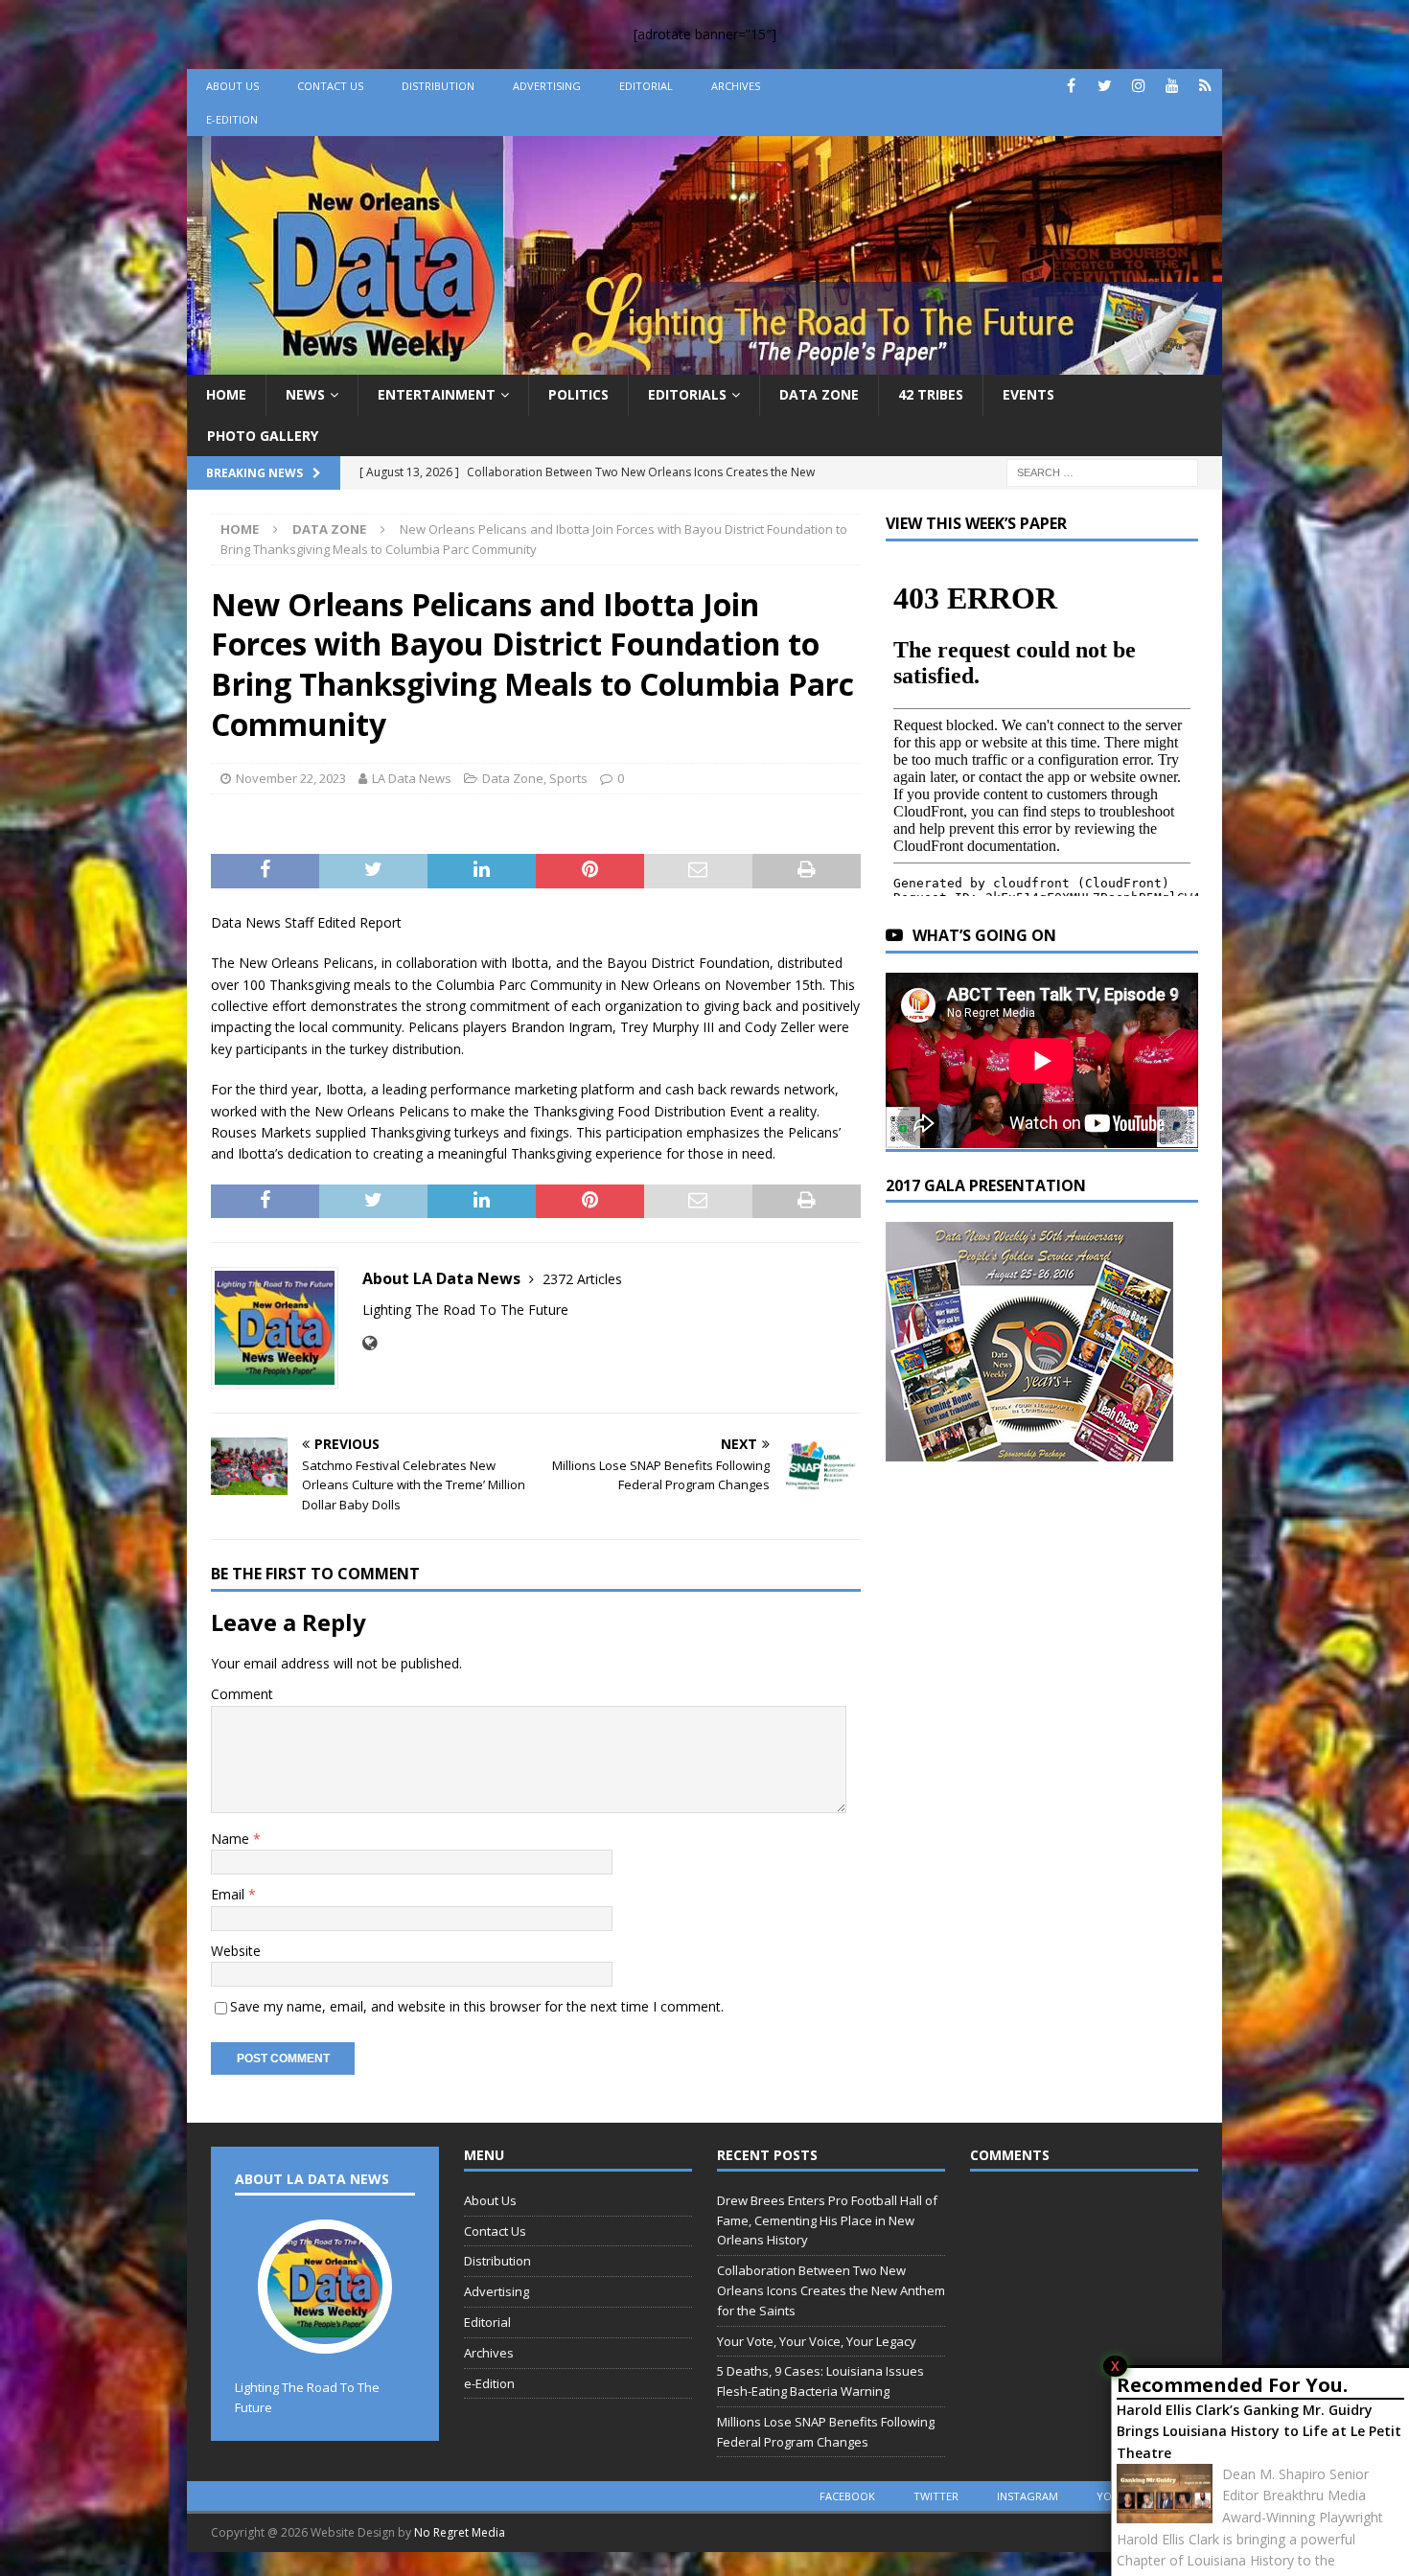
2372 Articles (582, 1279)
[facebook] (1071, 86)
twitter (936, 2496)
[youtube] (1172, 86)
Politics (578, 394)
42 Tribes (931, 394)
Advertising (547, 86)
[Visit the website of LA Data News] (370, 1343)
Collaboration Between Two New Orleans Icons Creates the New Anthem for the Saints (831, 2290)
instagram (1028, 2496)
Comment (242, 1694)
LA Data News (412, 778)
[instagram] (1138, 86)
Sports (568, 778)
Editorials (687, 394)
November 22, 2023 (291, 778)
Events (1028, 394)
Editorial (646, 86)
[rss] (1205, 86)
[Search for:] (1102, 471)
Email (230, 1894)
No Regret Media (460, 2532)
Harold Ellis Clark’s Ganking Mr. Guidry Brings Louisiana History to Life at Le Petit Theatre (1259, 2431)
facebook (847, 2496)
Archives (736, 86)
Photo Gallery (263, 436)
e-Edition (232, 119)
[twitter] (1105, 86)
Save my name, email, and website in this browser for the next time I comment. (477, 2006)
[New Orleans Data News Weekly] (704, 364)
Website (236, 1951)
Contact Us (330, 86)
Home (226, 394)
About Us (232, 86)
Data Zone (819, 394)
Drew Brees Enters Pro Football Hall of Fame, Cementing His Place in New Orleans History (827, 2220)
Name (232, 1839)
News (305, 394)
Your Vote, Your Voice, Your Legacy (817, 2341)
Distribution (438, 86)
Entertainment (437, 394)
